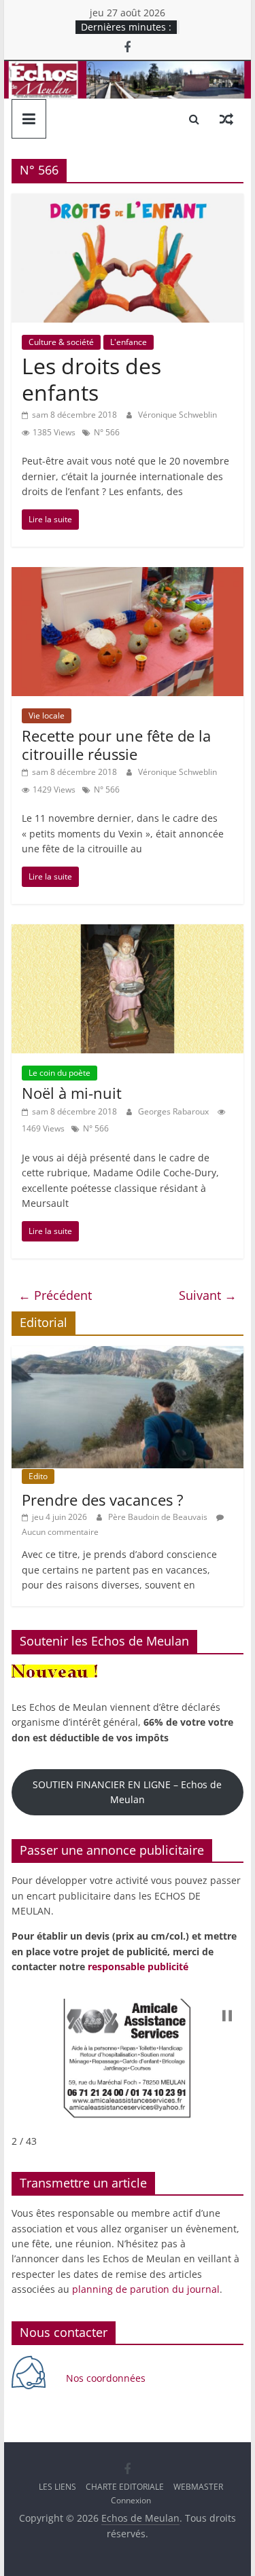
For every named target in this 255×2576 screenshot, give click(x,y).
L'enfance (129, 342)
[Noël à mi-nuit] (128, 932)
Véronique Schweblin (177, 415)
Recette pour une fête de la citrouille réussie (116, 744)
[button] (227, 2016)
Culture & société (61, 342)
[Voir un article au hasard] (226, 119)
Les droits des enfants (91, 379)
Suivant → (208, 1295)
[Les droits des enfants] (128, 202)
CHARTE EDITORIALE (125, 2487)
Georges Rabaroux (174, 1111)
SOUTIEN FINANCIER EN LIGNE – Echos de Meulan (127, 1792)
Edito (38, 1476)
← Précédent (55, 1295)
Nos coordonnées (107, 2378)
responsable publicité (138, 1966)
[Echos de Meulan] (128, 69)
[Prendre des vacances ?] (128, 1353)
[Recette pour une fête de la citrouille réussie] (128, 575)
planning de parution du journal (146, 2289)
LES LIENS (57, 2487)
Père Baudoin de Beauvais (159, 1517)
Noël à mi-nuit (72, 1093)
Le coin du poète (60, 1073)
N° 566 (107, 432)
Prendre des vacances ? (103, 1500)
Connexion (131, 2500)
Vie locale (47, 715)
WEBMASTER (198, 2487)
